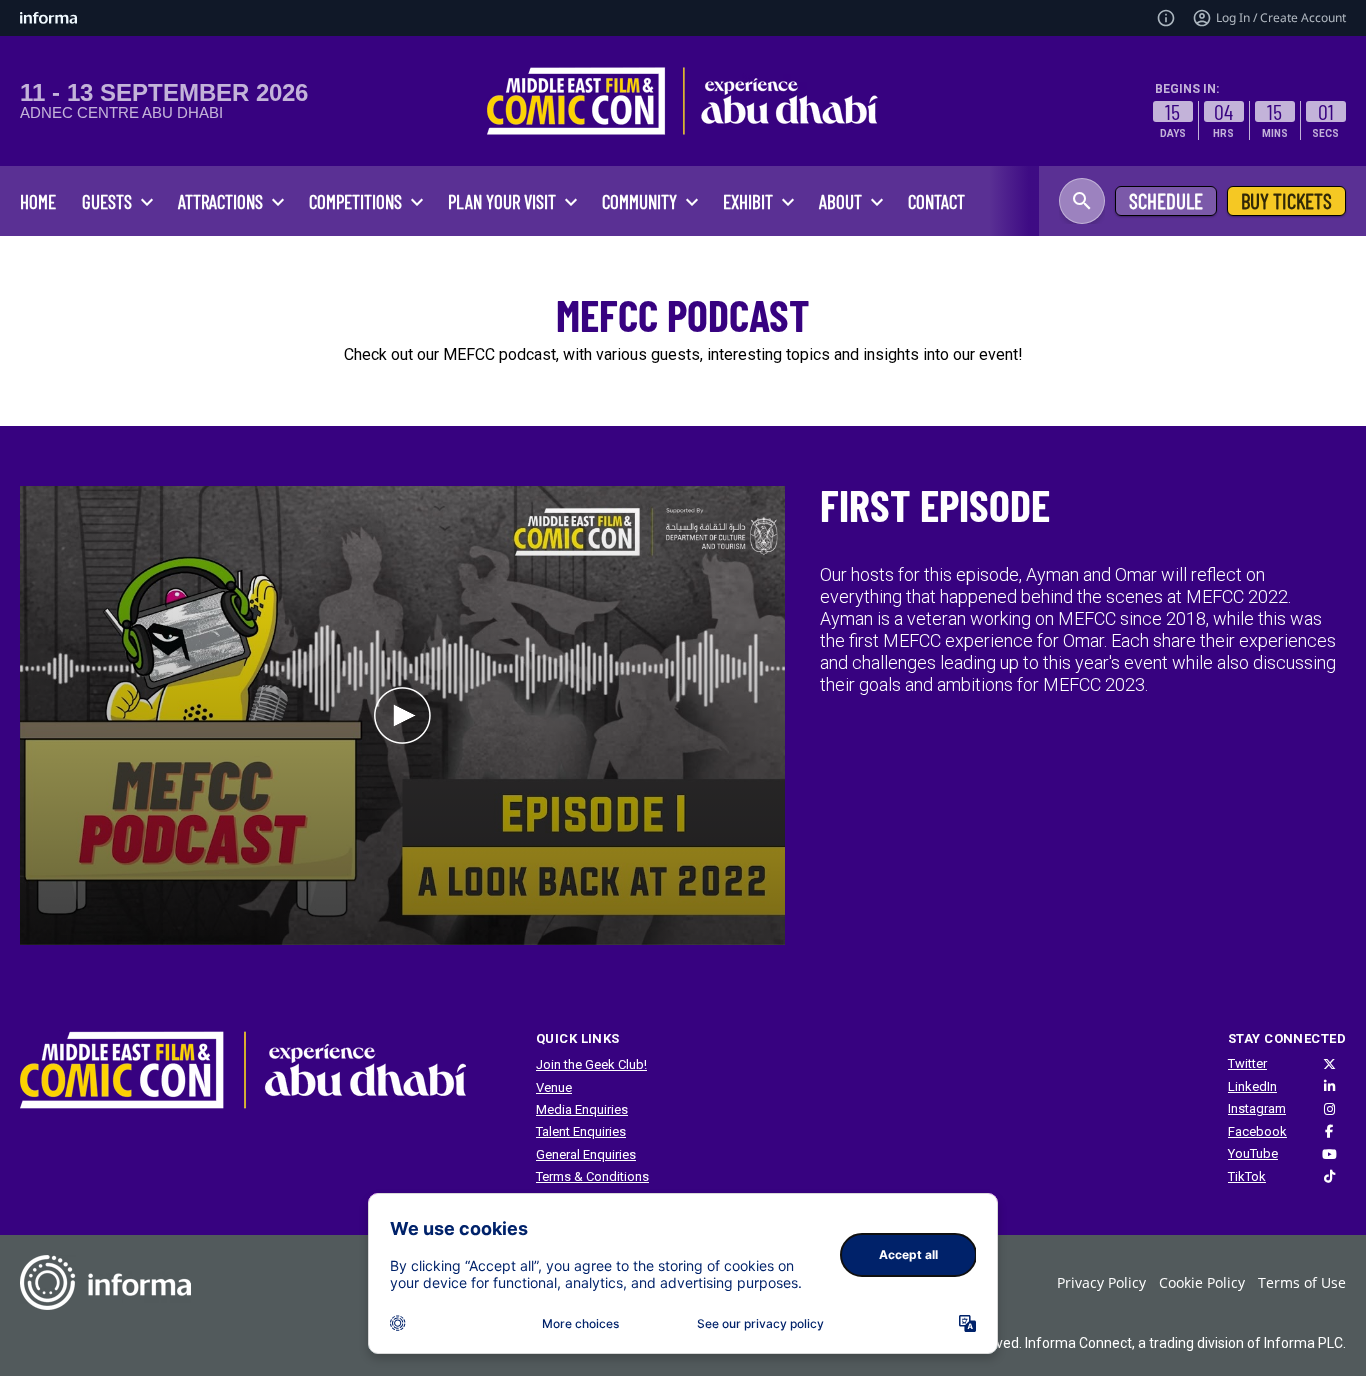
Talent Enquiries (581, 1131)
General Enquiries (586, 1154)
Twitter (1247, 1063)
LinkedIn (1252, 1086)
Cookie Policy (1202, 1282)
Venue (554, 1087)
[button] (1082, 201)
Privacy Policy (1101, 1282)
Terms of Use (1302, 1282)
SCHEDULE (1166, 200)
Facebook (1257, 1131)
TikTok (1247, 1176)
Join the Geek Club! (591, 1064)
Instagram (1257, 1108)
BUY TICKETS (1286, 200)
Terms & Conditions (592, 1176)
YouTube (1253, 1153)
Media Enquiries (582, 1109)
